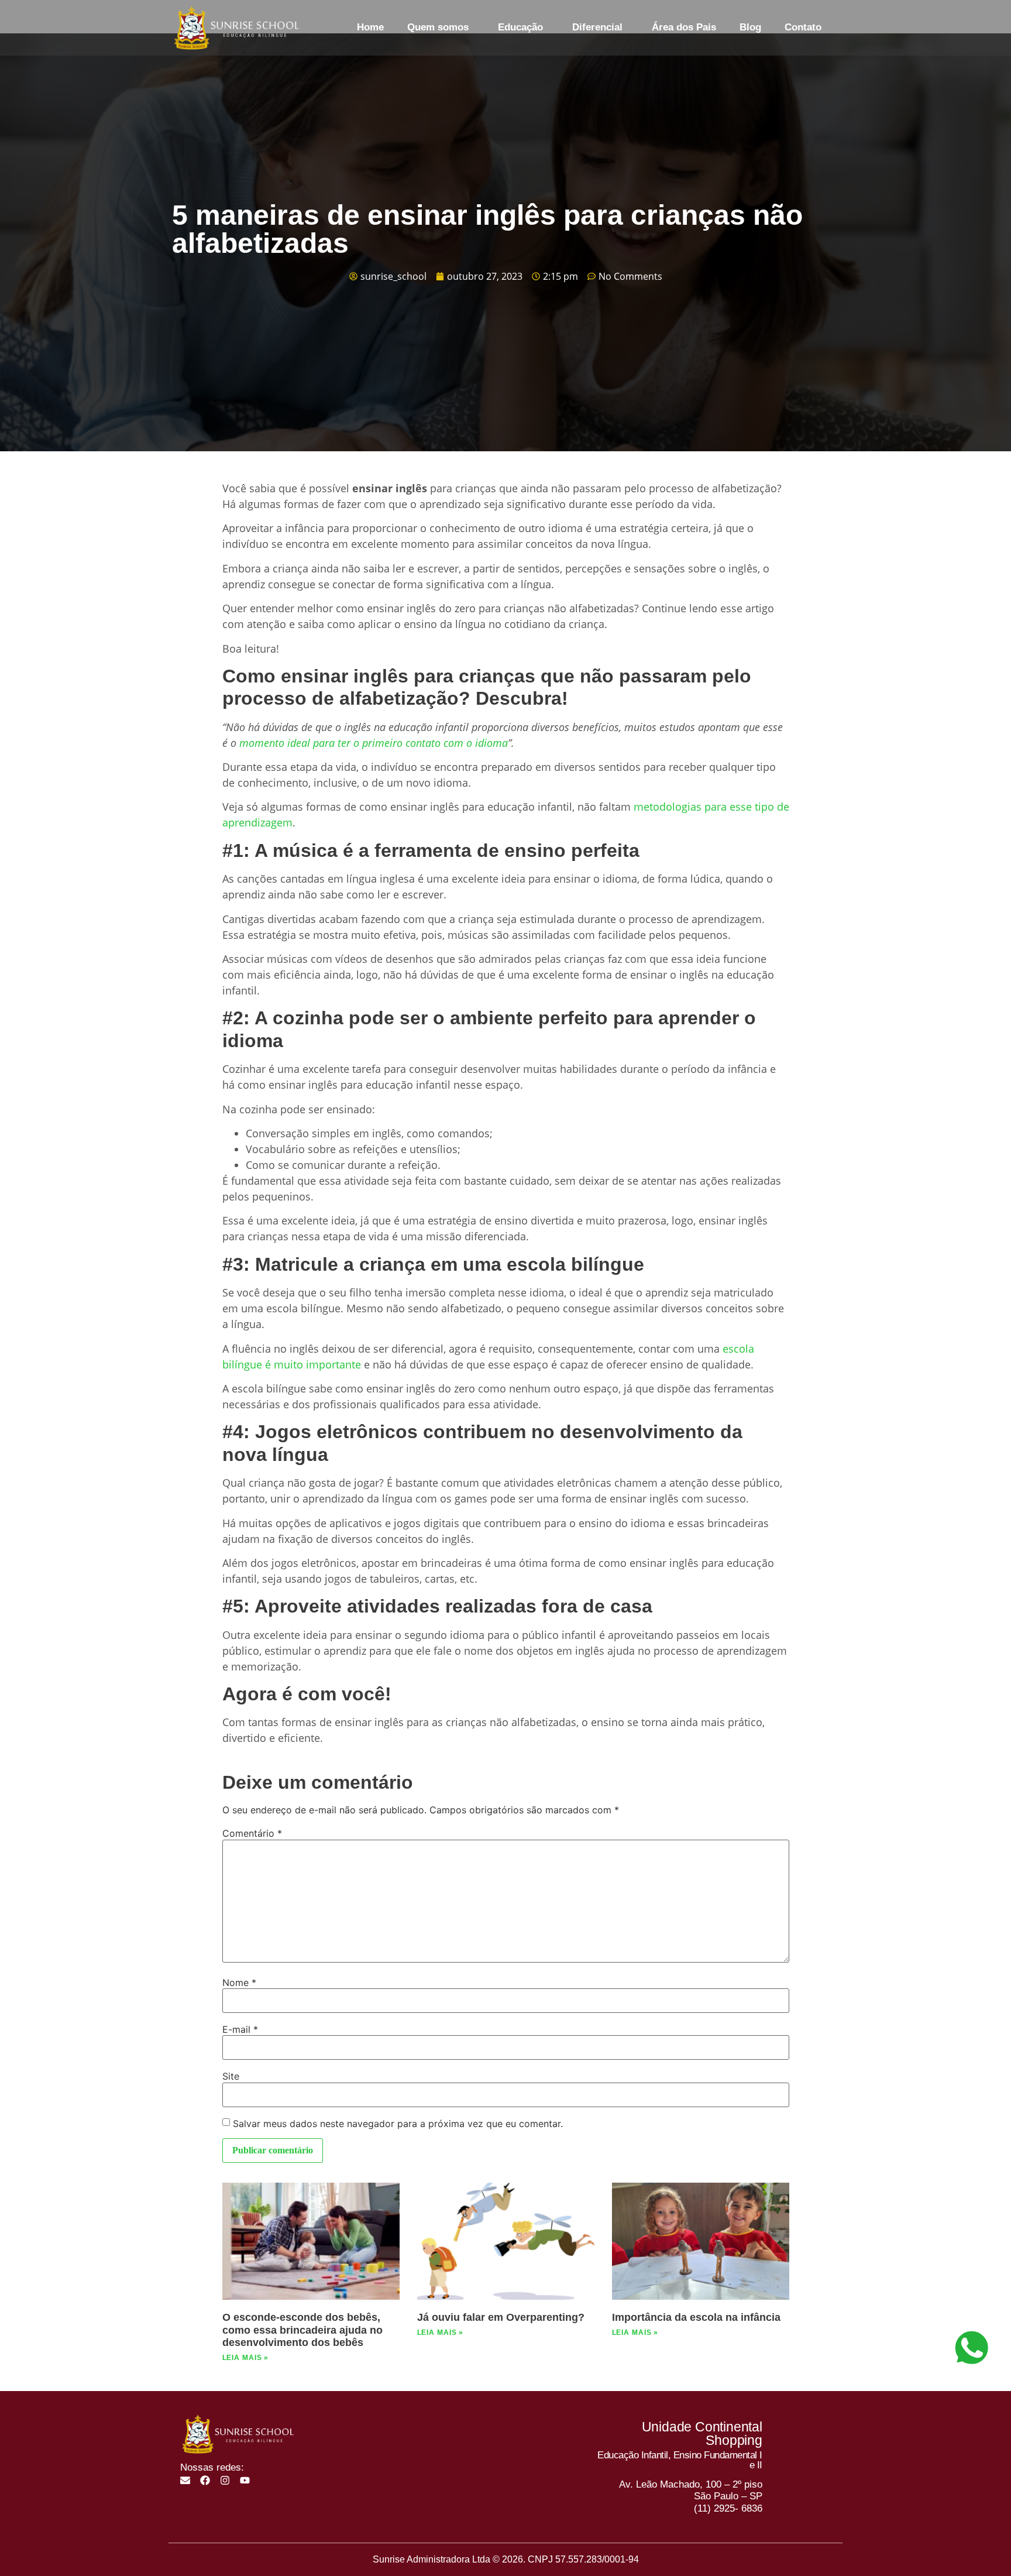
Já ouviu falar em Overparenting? (501, 2317)
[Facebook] (205, 2480)
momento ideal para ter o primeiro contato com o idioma (374, 743)
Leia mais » (246, 2358)
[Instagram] (225, 2480)
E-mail (240, 2029)
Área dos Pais (684, 27)
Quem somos (438, 27)
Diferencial (597, 27)
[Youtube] (245, 2480)
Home (370, 27)
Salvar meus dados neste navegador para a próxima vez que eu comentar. (398, 2124)
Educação (520, 27)
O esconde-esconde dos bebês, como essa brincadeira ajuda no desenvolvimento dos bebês (302, 2330)
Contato (803, 27)
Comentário (252, 1833)
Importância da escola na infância (696, 2317)
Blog (750, 27)
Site (231, 2076)
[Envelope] (185, 2480)
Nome (239, 1982)
